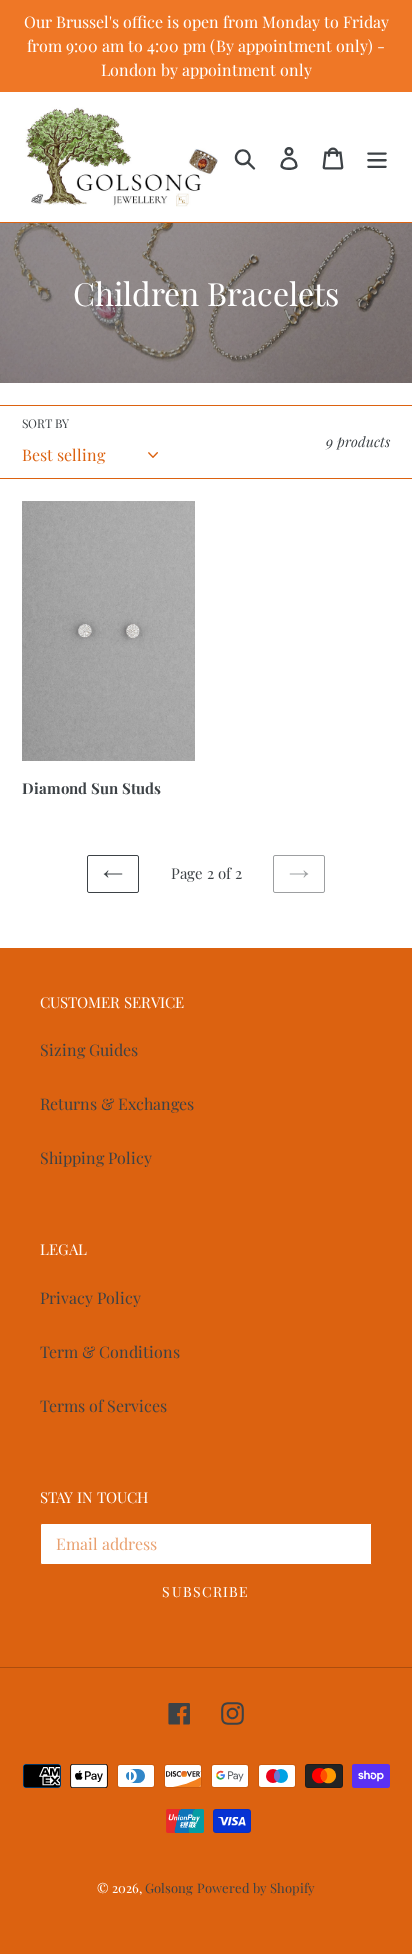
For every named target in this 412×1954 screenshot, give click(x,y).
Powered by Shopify (256, 1887)
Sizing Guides (89, 1049)
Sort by (45, 423)
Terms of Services (103, 1405)
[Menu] (377, 156)
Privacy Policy (90, 1297)
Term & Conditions (110, 1351)
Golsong (169, 1887)
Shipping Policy (96, 1157)
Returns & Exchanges (117, 1103)
